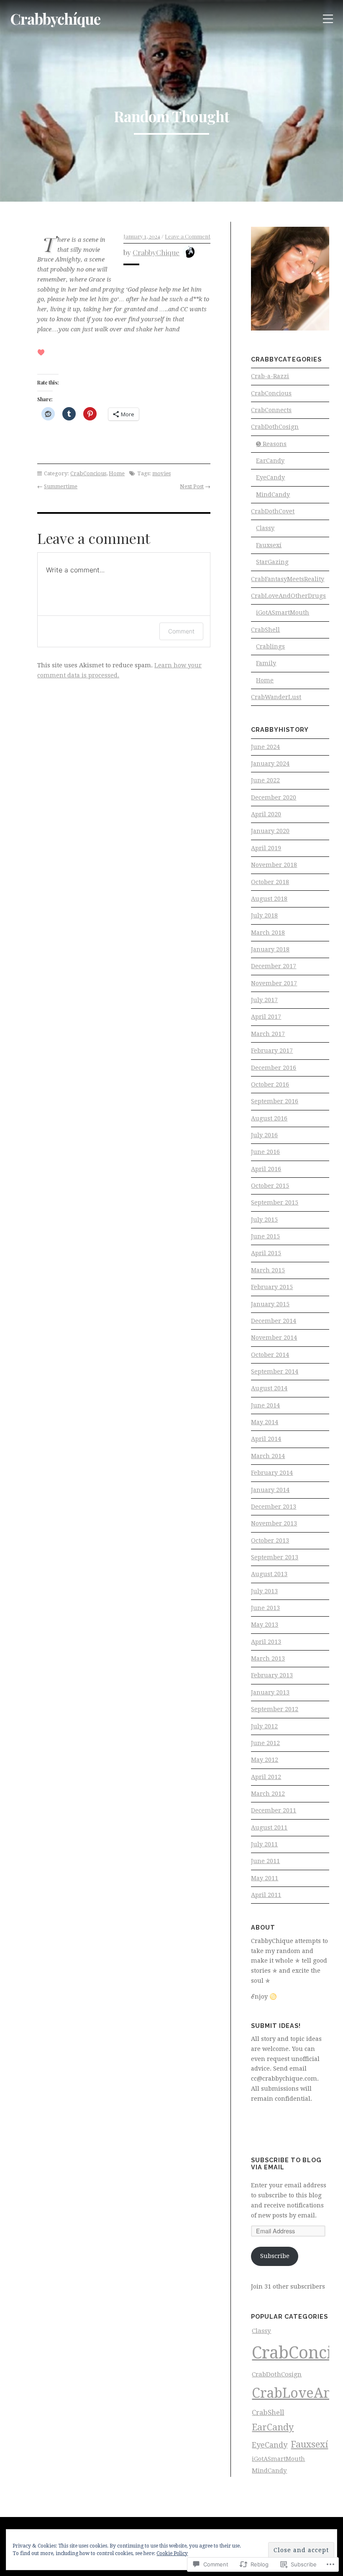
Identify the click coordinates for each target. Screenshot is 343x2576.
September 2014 (275, 1371)
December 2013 (274, 1507)
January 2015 (270, 1304)
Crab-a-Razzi (270, 376)
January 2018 (270, 949)
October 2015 (270, 1186)
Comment (181, 631)
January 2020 (270, 831)
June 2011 (265, 1861)
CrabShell (265, 630)
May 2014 (265, 1422)
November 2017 (274, 983)
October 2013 (270, 1540)
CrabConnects (271, 410)
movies (161, 473)
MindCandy (273, 495)
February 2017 (272, 1051)
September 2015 (275, 1202)
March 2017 (268, 1034)
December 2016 (274, 1068)
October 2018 (270, 882)
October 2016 (270, 1084)
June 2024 (265, 747)
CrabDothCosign (275, 427)
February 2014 (272, 1473)
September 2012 (275, 1709)
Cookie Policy (172, 2553)
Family (266, 663)
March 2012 (268, 1794)
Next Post (192, 486)
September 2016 (275, 1101)
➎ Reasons (271, 444)
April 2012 (266, 1777)
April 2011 (266, 1895)
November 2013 (274, 1523)
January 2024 (270, 764)
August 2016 (269, 1118)
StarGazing (272, 562)
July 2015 (264, 1220)
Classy (265, 528)
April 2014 (266, 1439)
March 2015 (268, 1270)
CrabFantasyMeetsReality (288, 579)
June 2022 (265, 780)
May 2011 (265, 1878)
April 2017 (266, 1017)
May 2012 (265, 1760)
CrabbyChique (156, 252)
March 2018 (268, 933)
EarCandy (270, 461)
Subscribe (275, 2256)
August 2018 (269, 899)
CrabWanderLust (276, 697)
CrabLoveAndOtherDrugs (288, 596)
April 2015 (266, 1253)
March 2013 (268, 1658)
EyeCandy (270, 477)
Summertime (61, 486)
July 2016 (264, 1135)
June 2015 (265, 1236)
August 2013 (269, 1574)
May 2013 (265, 1625)
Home (117, 473)
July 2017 (264, 1000)
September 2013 (275, 1557)
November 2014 (274, 1338)
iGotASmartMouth (283, 613)
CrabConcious (88, 473)
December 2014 (274, 1321)
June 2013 (265, 1608)
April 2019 (266, 848)
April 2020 (266, 814)
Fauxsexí (269, 545)
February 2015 (272, 1287)
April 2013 (266, 1642)
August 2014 (269, 1388)
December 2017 (274, 966)
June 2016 (265, 1152)
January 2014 (270, 1490)
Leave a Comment (188, 236)
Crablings (270, 646)
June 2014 (265, 1405)
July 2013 (264, 1591)
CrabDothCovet (273, 511)
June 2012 (265, 1743)
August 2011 (269, 1828)
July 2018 (264, 915)
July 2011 (264, 1844)
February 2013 (272, 1675)
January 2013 (270, 1692)
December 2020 (274, 797)
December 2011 (274, 1810)
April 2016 (266, 1169)
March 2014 (268, 1456)
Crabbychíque (55, 19)
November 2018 (274, 865)
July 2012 (264, 1726)
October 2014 (270, 1355)
